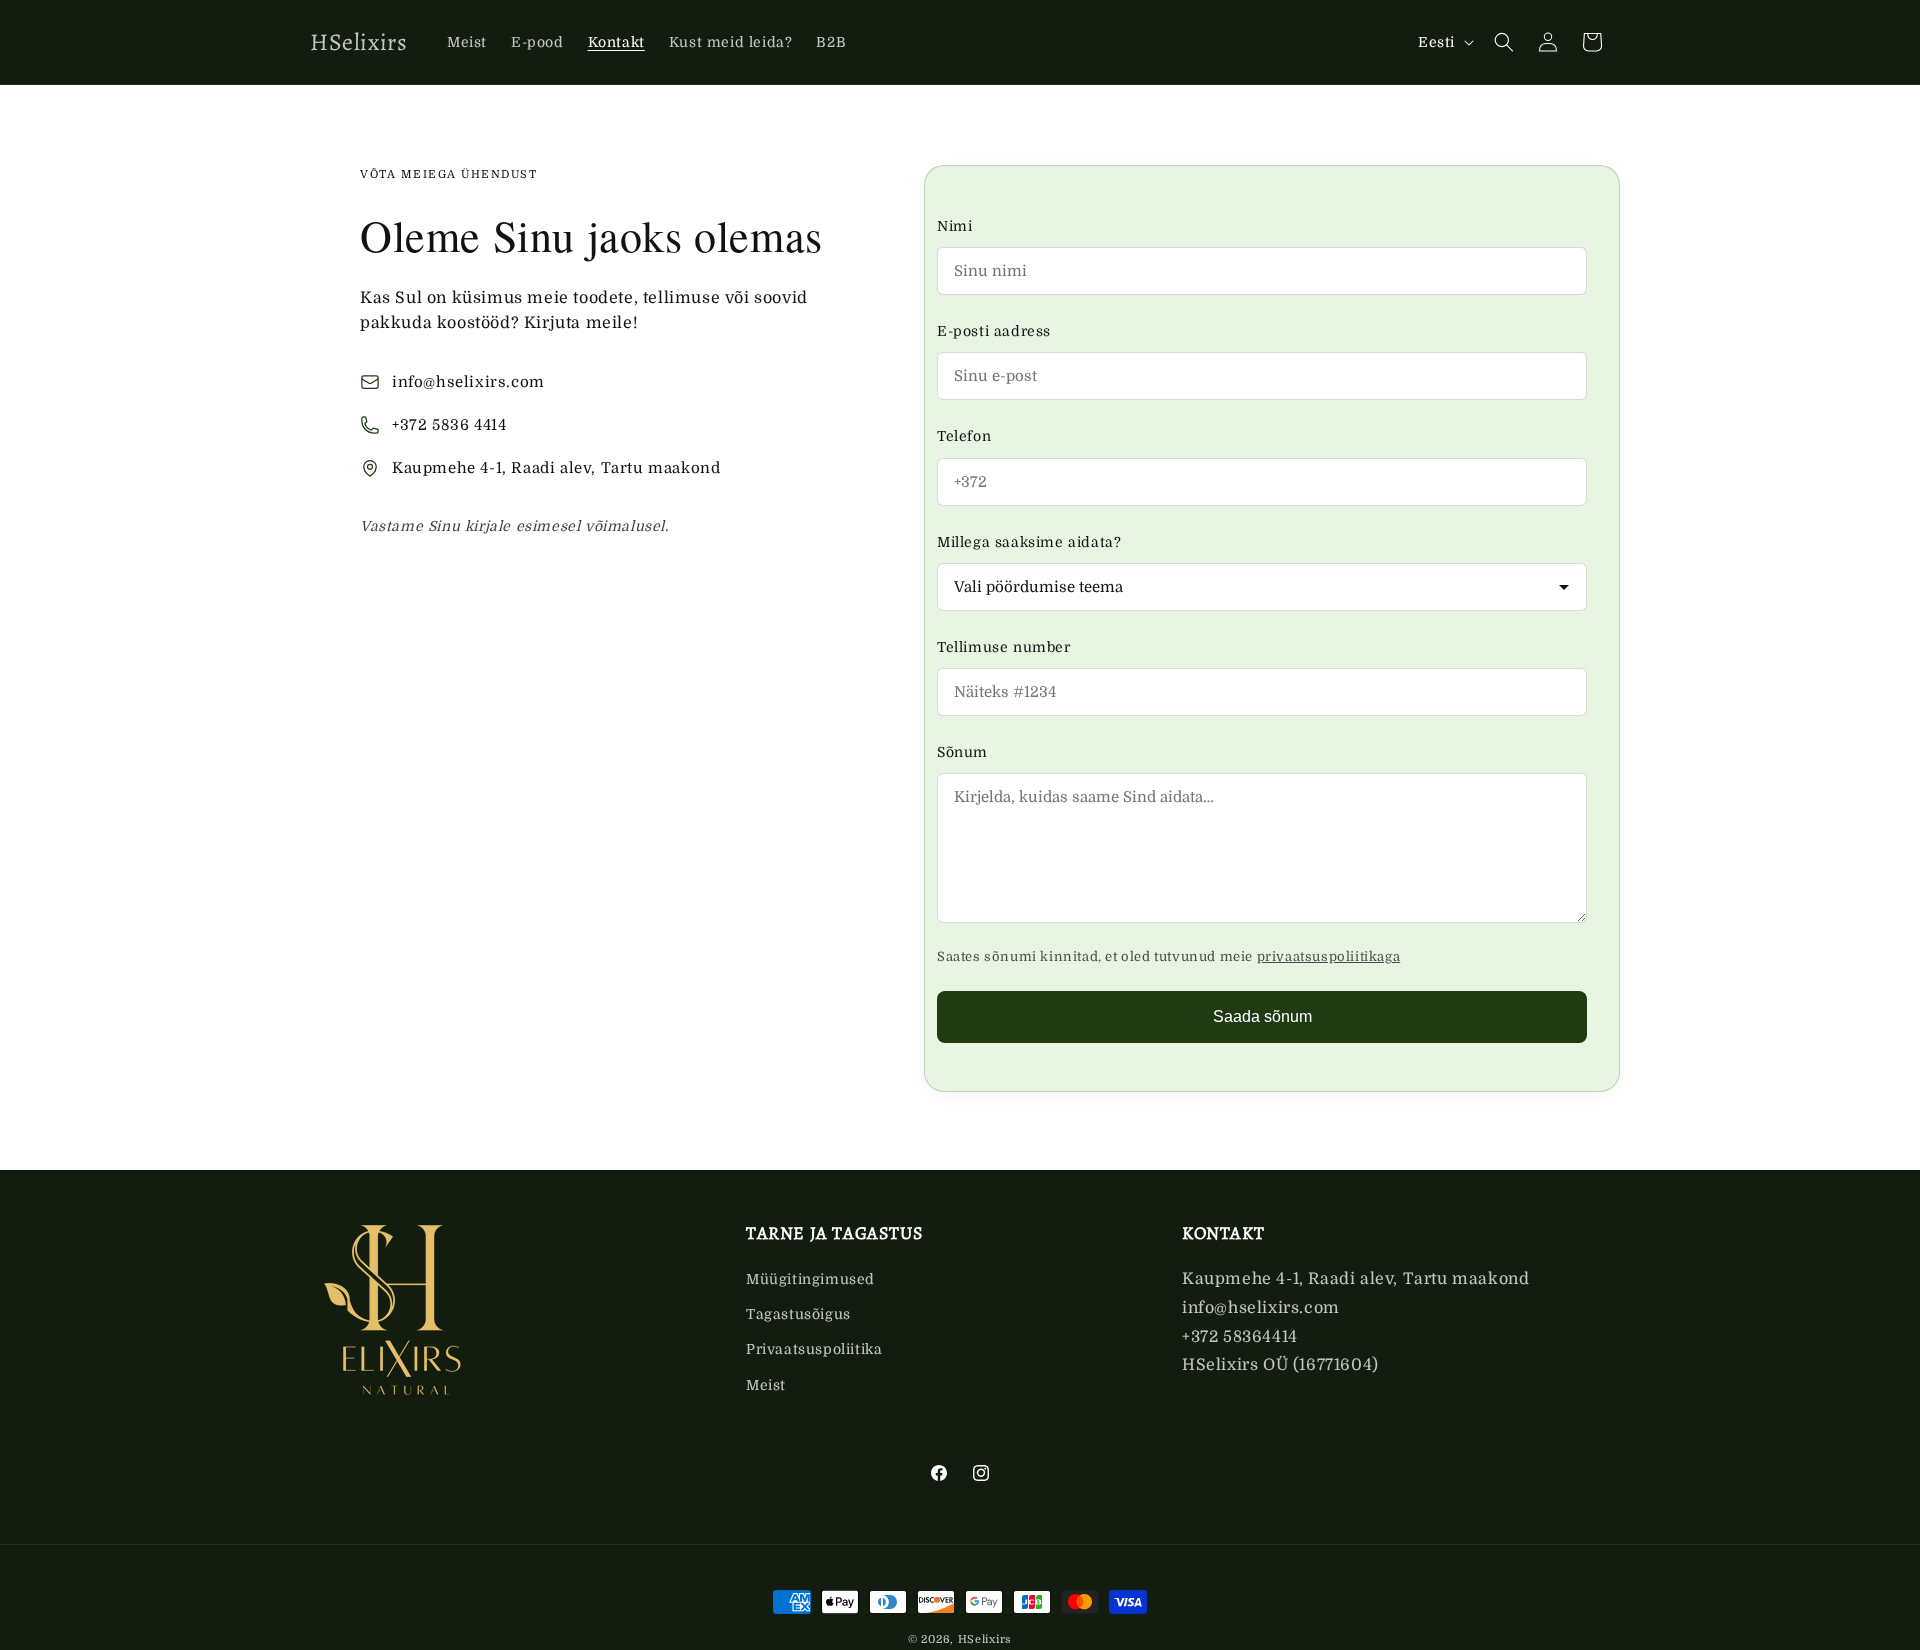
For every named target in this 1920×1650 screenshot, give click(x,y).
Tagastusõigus (798, 1315)
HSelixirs (985, 1639)
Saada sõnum (1262, 1016)
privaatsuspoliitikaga (1329, 956)
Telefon (964, 436)
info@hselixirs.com (468, 382)
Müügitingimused (810, 1280)
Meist (766, 1385)
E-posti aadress (994, 331)
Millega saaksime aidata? (1029, 542)
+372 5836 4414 (449, 425)
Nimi (954, 226)
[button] (1504, 42)
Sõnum (962, 752)
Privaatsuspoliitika (814, 1350)
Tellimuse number (1004, 647)
